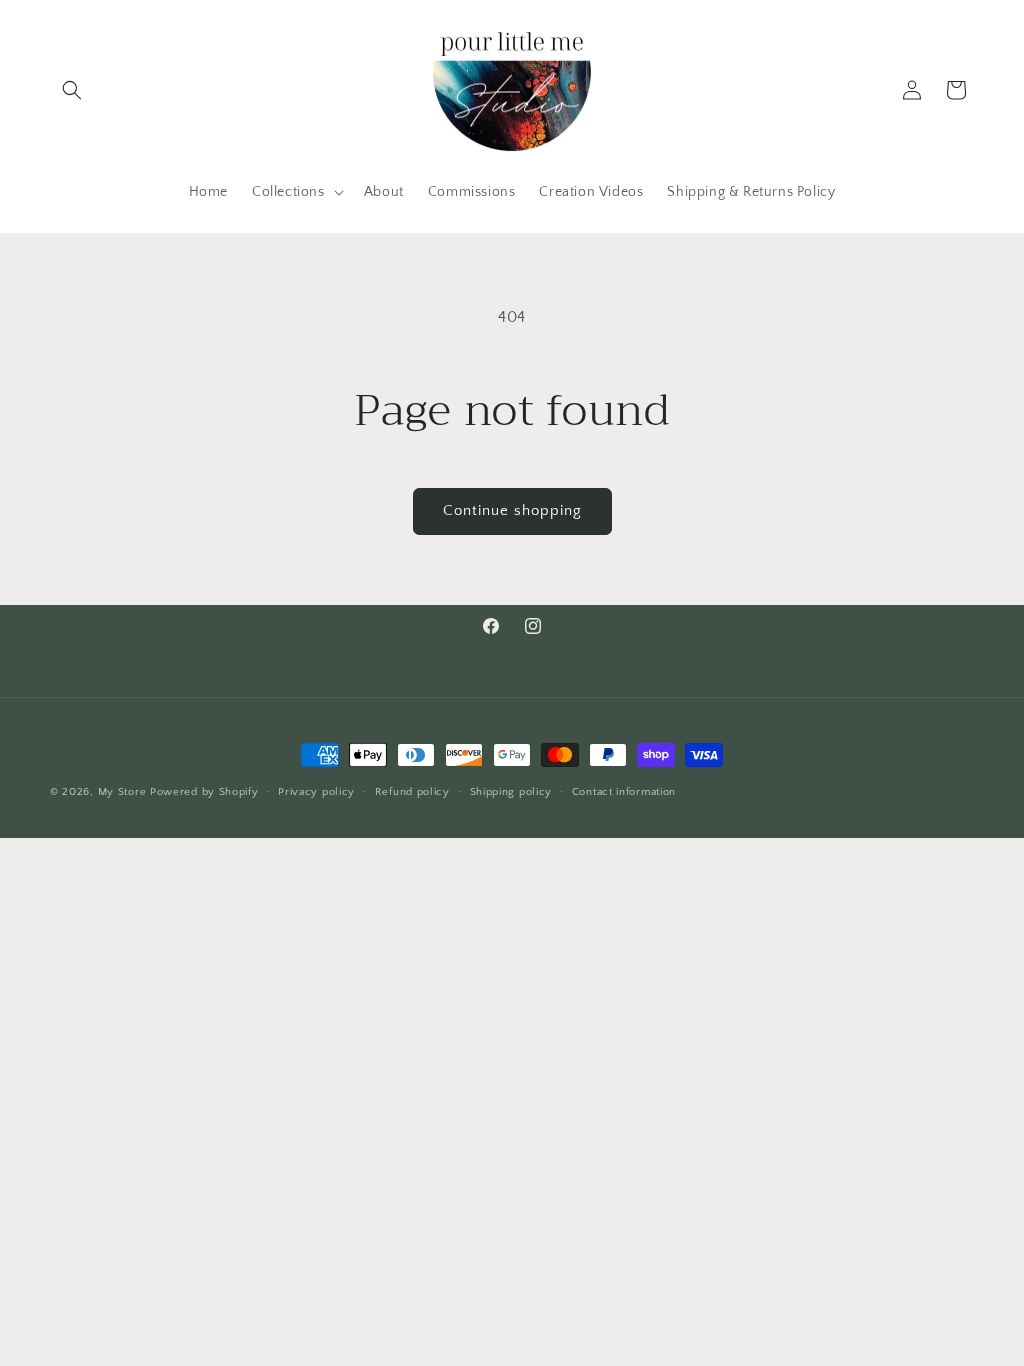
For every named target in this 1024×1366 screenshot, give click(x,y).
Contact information (624, 792)
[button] (72, 90)
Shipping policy (511, 792)
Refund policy (412, 792)
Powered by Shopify (204, 792)
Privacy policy (316, 792)
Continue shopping (512, 510)
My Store (122, 792)
